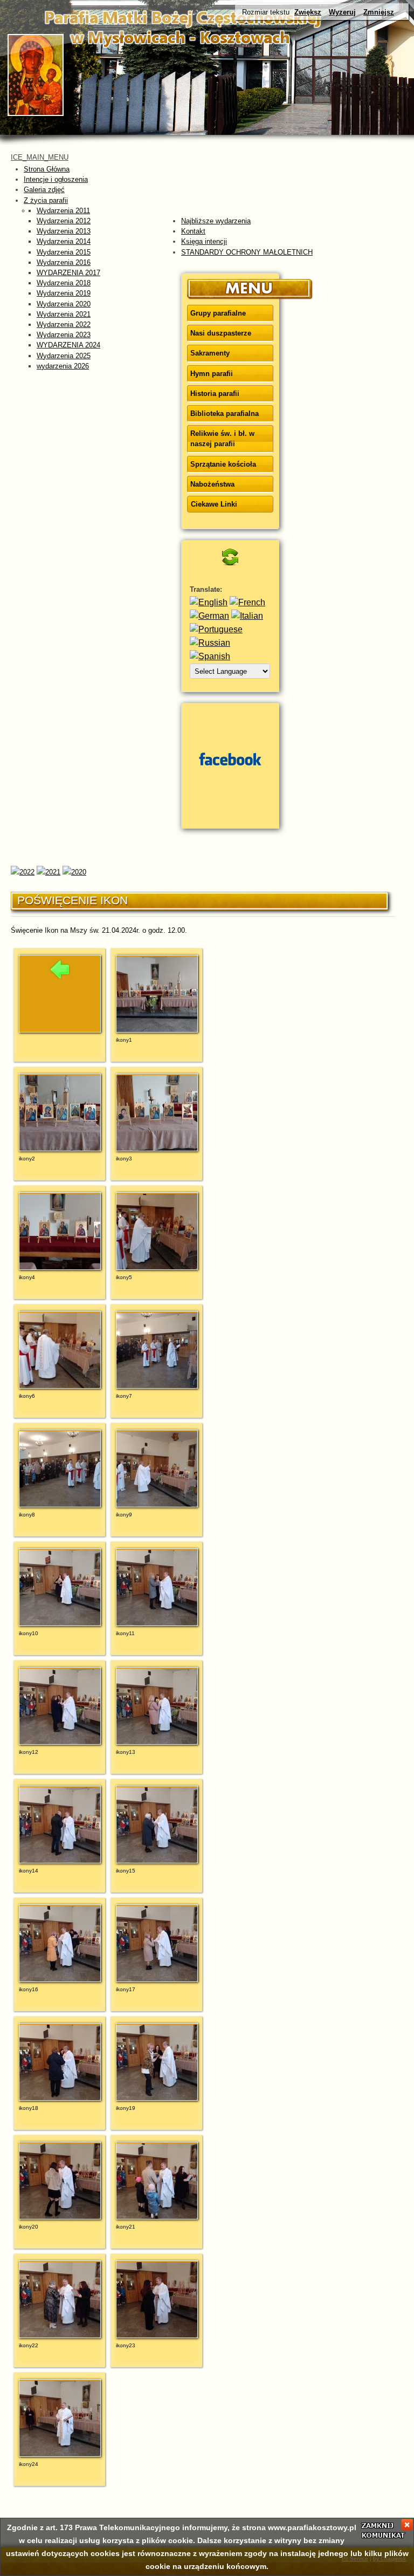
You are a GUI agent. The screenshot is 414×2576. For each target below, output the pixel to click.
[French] (247, 602)
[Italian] (247, 616)
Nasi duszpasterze (221, 333)
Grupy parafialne (218, 313)
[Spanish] (210, 656)
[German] (209, 616)
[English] (209, 602)
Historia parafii (215, 394)
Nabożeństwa (212, 484)
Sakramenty (210, 353)
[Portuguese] (216, 629)
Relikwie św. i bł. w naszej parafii (222, 439)
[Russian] (210, 643)
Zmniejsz (379, 12)
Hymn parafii (212, 374)
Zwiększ (308, 12)
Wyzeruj (342, 12)
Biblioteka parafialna (225, 414)
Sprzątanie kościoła (223, 464)
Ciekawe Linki (214, 504)
